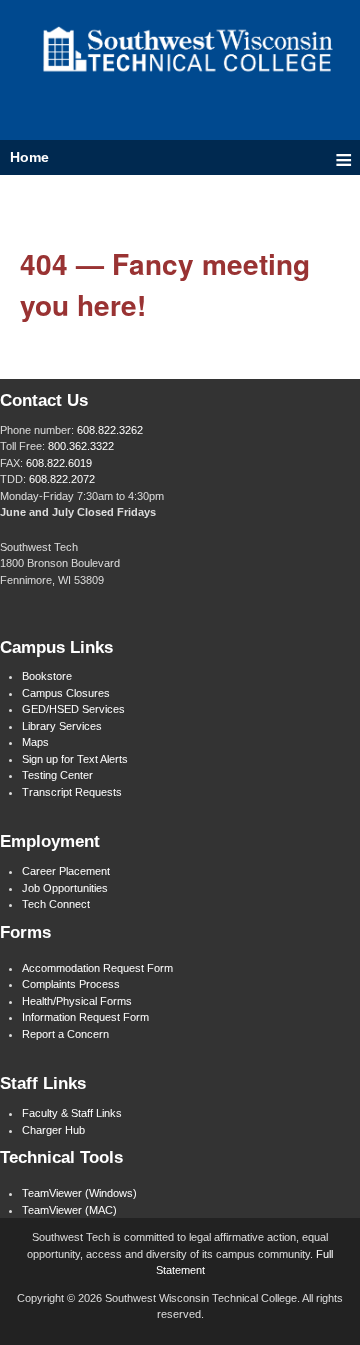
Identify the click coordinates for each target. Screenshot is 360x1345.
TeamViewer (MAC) (69, 1210)
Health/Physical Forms (77, 1001)
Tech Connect (56, 904)
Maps (35, 742)
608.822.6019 (59, 463)
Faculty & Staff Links (72, 1113)
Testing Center (57, 775)
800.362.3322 (81, 446)
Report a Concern (65, 1034)
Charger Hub (53, 1130)
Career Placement (66, 871)
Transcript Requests (72, 792)
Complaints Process (71, 984)
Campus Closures (66, 693)
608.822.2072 (62, 479)
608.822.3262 (110, 430)
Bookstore (47, 676)
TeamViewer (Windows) (79, 1193)
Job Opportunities (65, 888)
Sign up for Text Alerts (75, 759)
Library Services (62, 726)
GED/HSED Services (73, 709)
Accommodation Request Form (97, 968)
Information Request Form (85, 1017)
